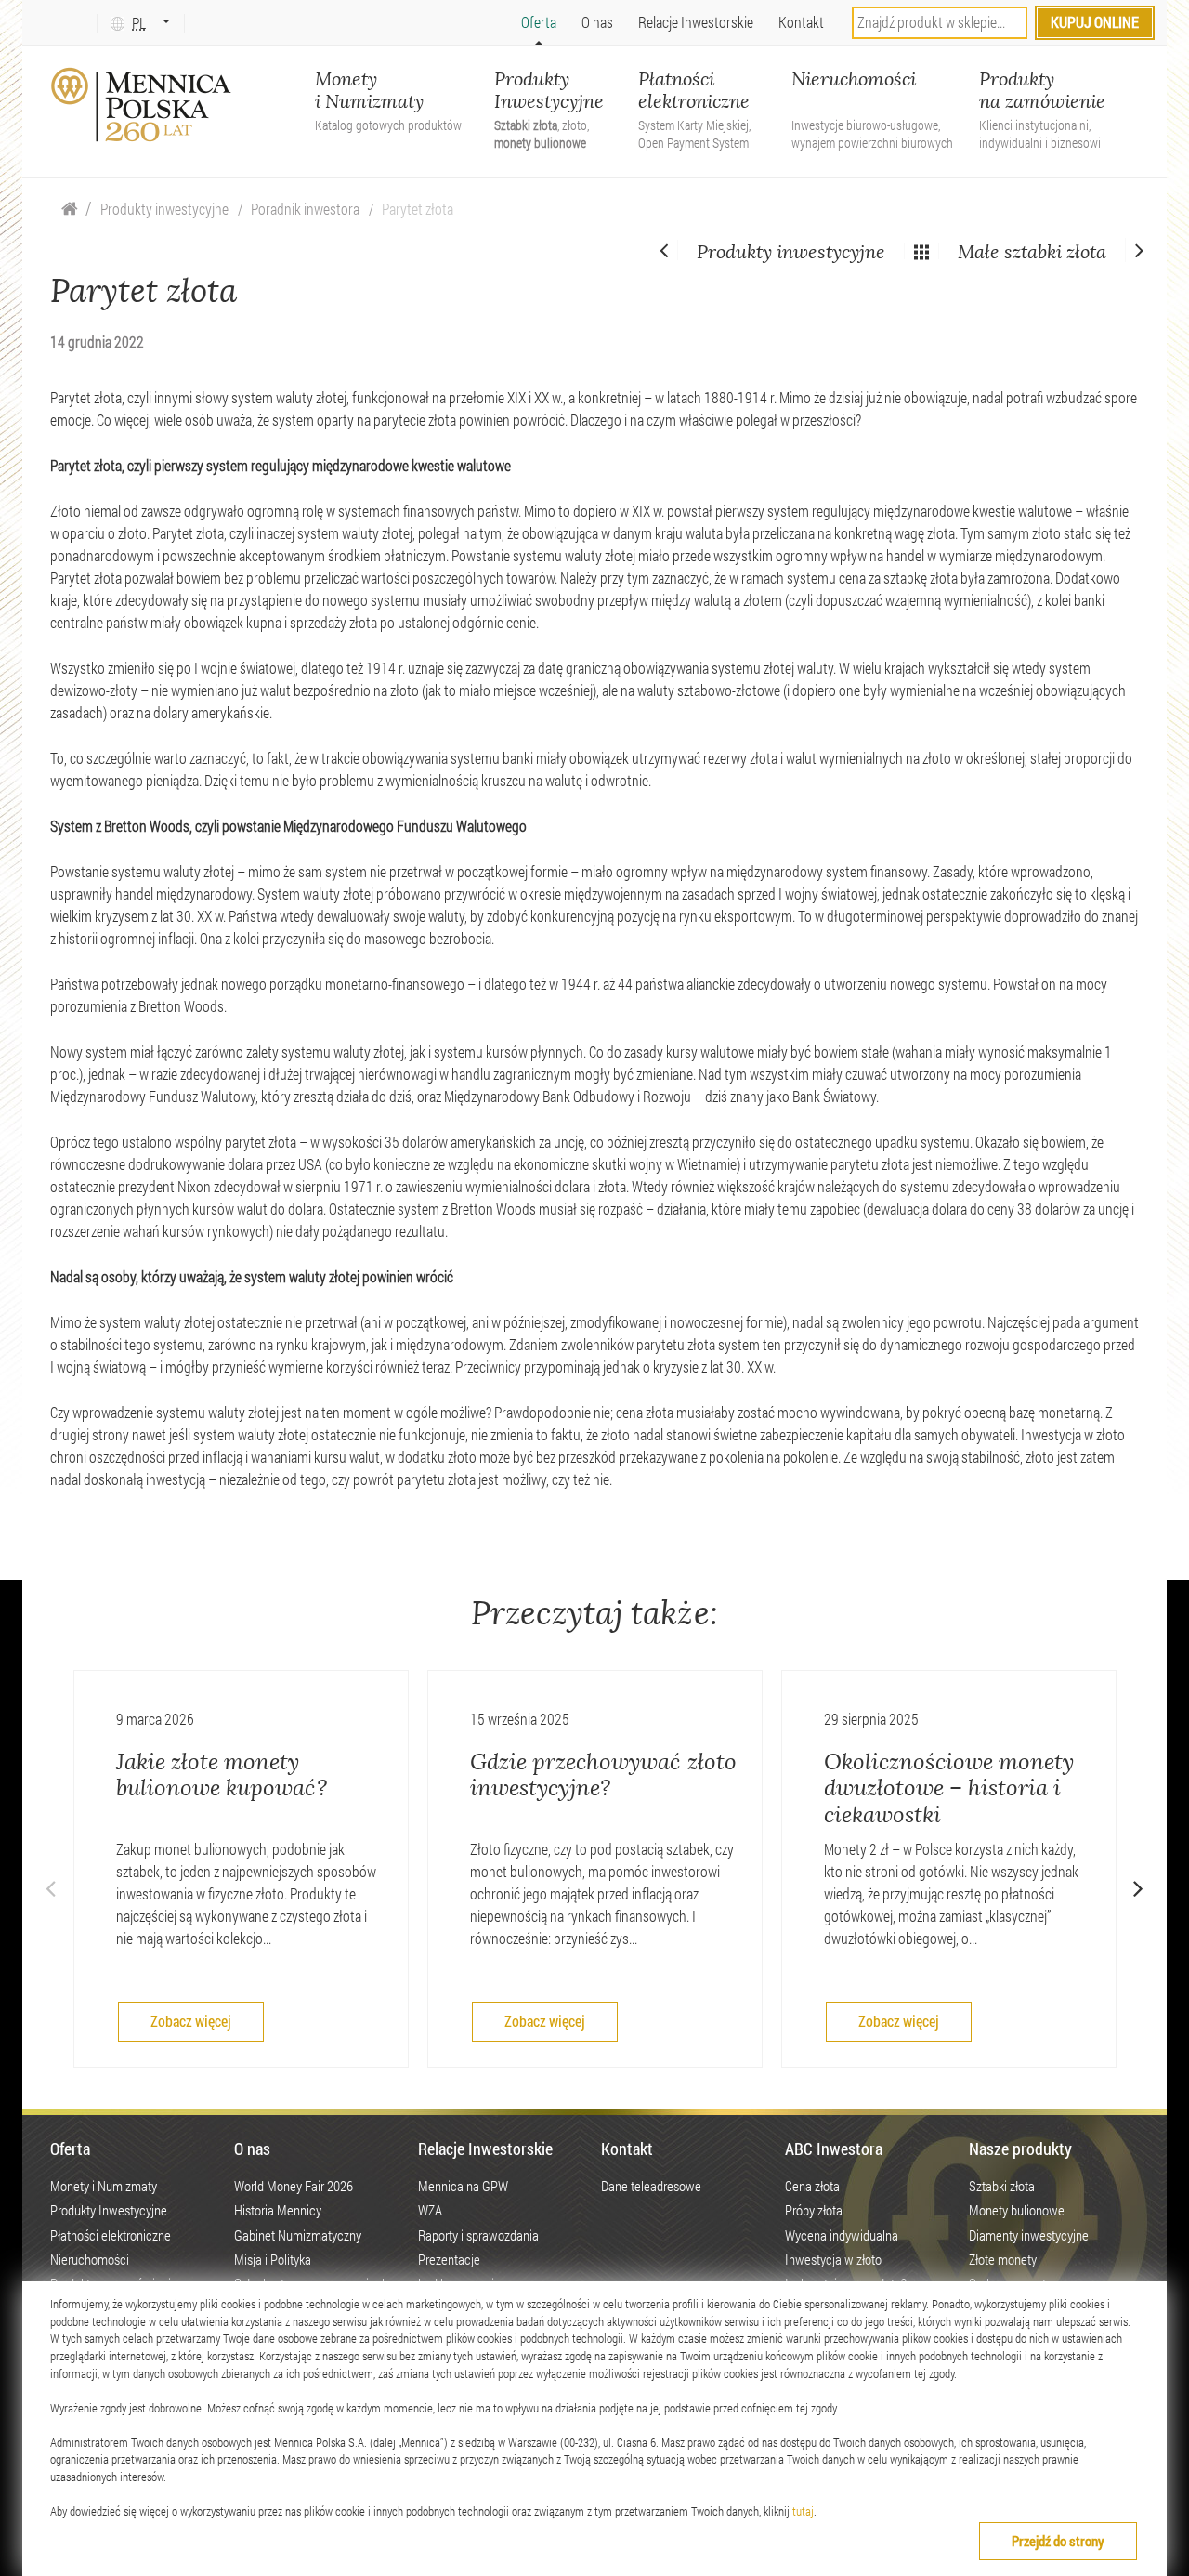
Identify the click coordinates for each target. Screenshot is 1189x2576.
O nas (597, 22)
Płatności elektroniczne (694, 92)
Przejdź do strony (1058, 2541)
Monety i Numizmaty (388, 92)
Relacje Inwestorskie (696, 22)
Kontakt (801, 22)
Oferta (539, 22)
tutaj (803, 2511)
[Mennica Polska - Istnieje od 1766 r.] (143, 105)
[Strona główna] (70, 209)
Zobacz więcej (191, 2021)
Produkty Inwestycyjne (549, 92)
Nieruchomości (872, 92)
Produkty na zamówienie (1042, 92)
